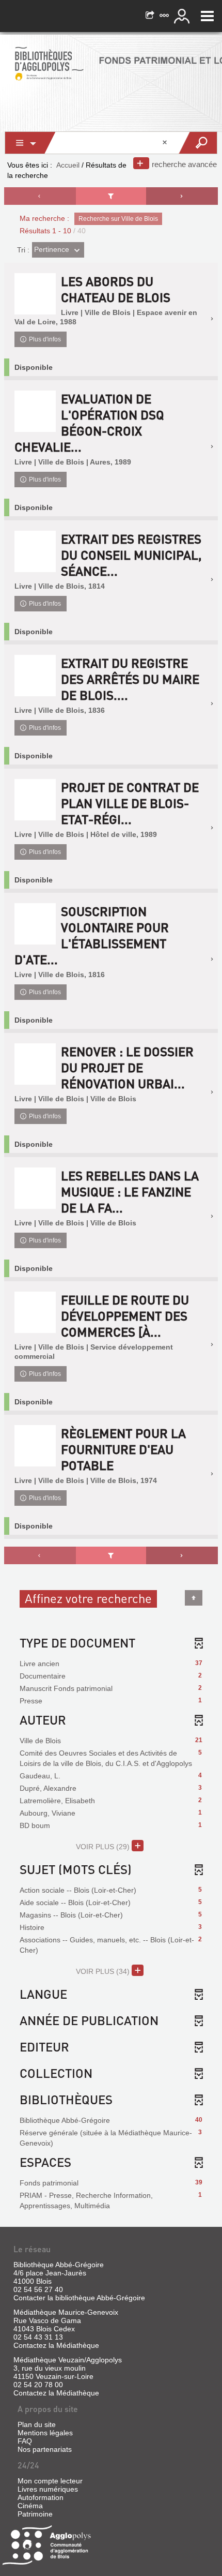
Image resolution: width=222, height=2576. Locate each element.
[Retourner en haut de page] (194, 1598)
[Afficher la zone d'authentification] (183, 16)
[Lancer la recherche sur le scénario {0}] (197, 143)
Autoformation (41, 2497)
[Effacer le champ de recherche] (166, 143)
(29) (104, 1847)
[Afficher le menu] (207, 16)
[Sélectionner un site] (165, 16)
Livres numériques (48, 2489)
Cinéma (30, 2506)
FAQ (25, 2441)
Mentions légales (45, 2433)
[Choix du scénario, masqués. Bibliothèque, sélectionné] (30, 143)
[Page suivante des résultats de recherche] (182, 196)
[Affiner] (111, 196)
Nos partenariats (45, 2449)
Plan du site (37, 2424)
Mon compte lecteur (50, 2481)
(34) (104, 1971)
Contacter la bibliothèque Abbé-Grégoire (79, 2298)
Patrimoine (35, 2514)
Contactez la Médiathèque (56, 2345)
